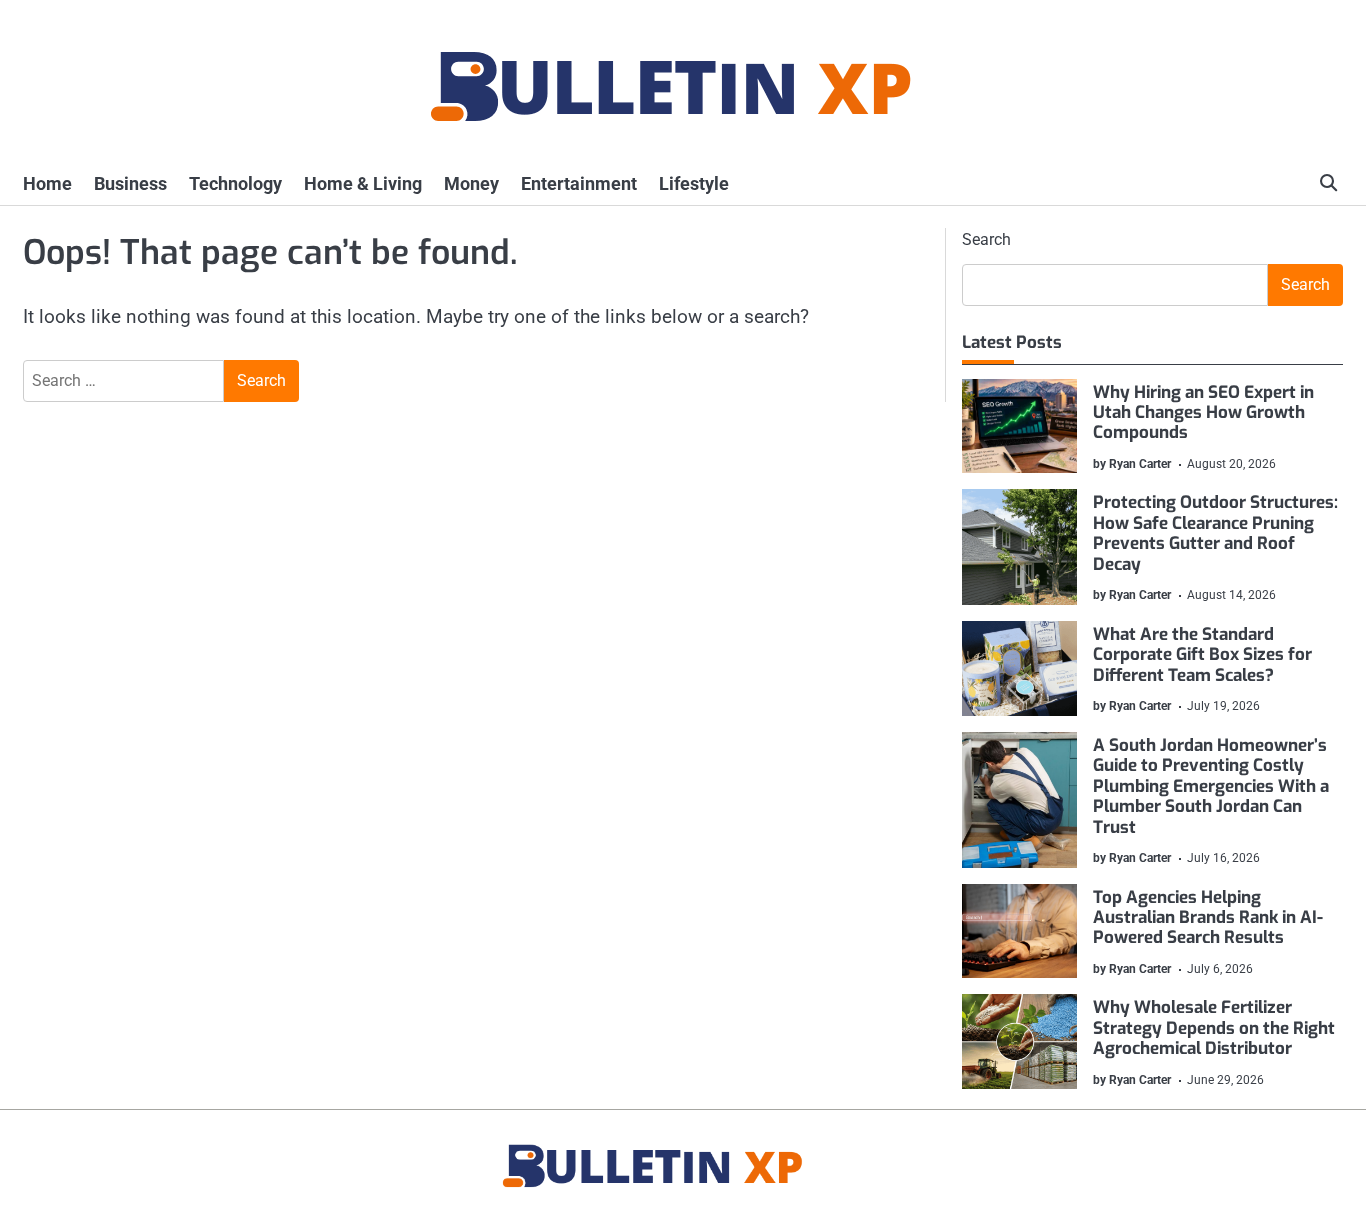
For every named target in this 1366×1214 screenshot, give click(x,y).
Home (47, 183)
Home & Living (363, 183)
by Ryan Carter (1132, 464)
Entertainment (579, 183)
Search (986, 239)
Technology (235, 183)
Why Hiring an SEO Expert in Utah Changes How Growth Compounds (1203, 413)
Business (130, 183)
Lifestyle (694, 183)
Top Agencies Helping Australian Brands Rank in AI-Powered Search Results (1208, 918)
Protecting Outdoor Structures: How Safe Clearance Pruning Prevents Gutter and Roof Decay (1215, 533)
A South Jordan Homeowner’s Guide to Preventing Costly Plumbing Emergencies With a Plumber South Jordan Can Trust (1211, 786)
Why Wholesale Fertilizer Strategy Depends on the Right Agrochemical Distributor (1214, 1028)
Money (471, 183)
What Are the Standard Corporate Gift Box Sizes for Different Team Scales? (1202, 655)
